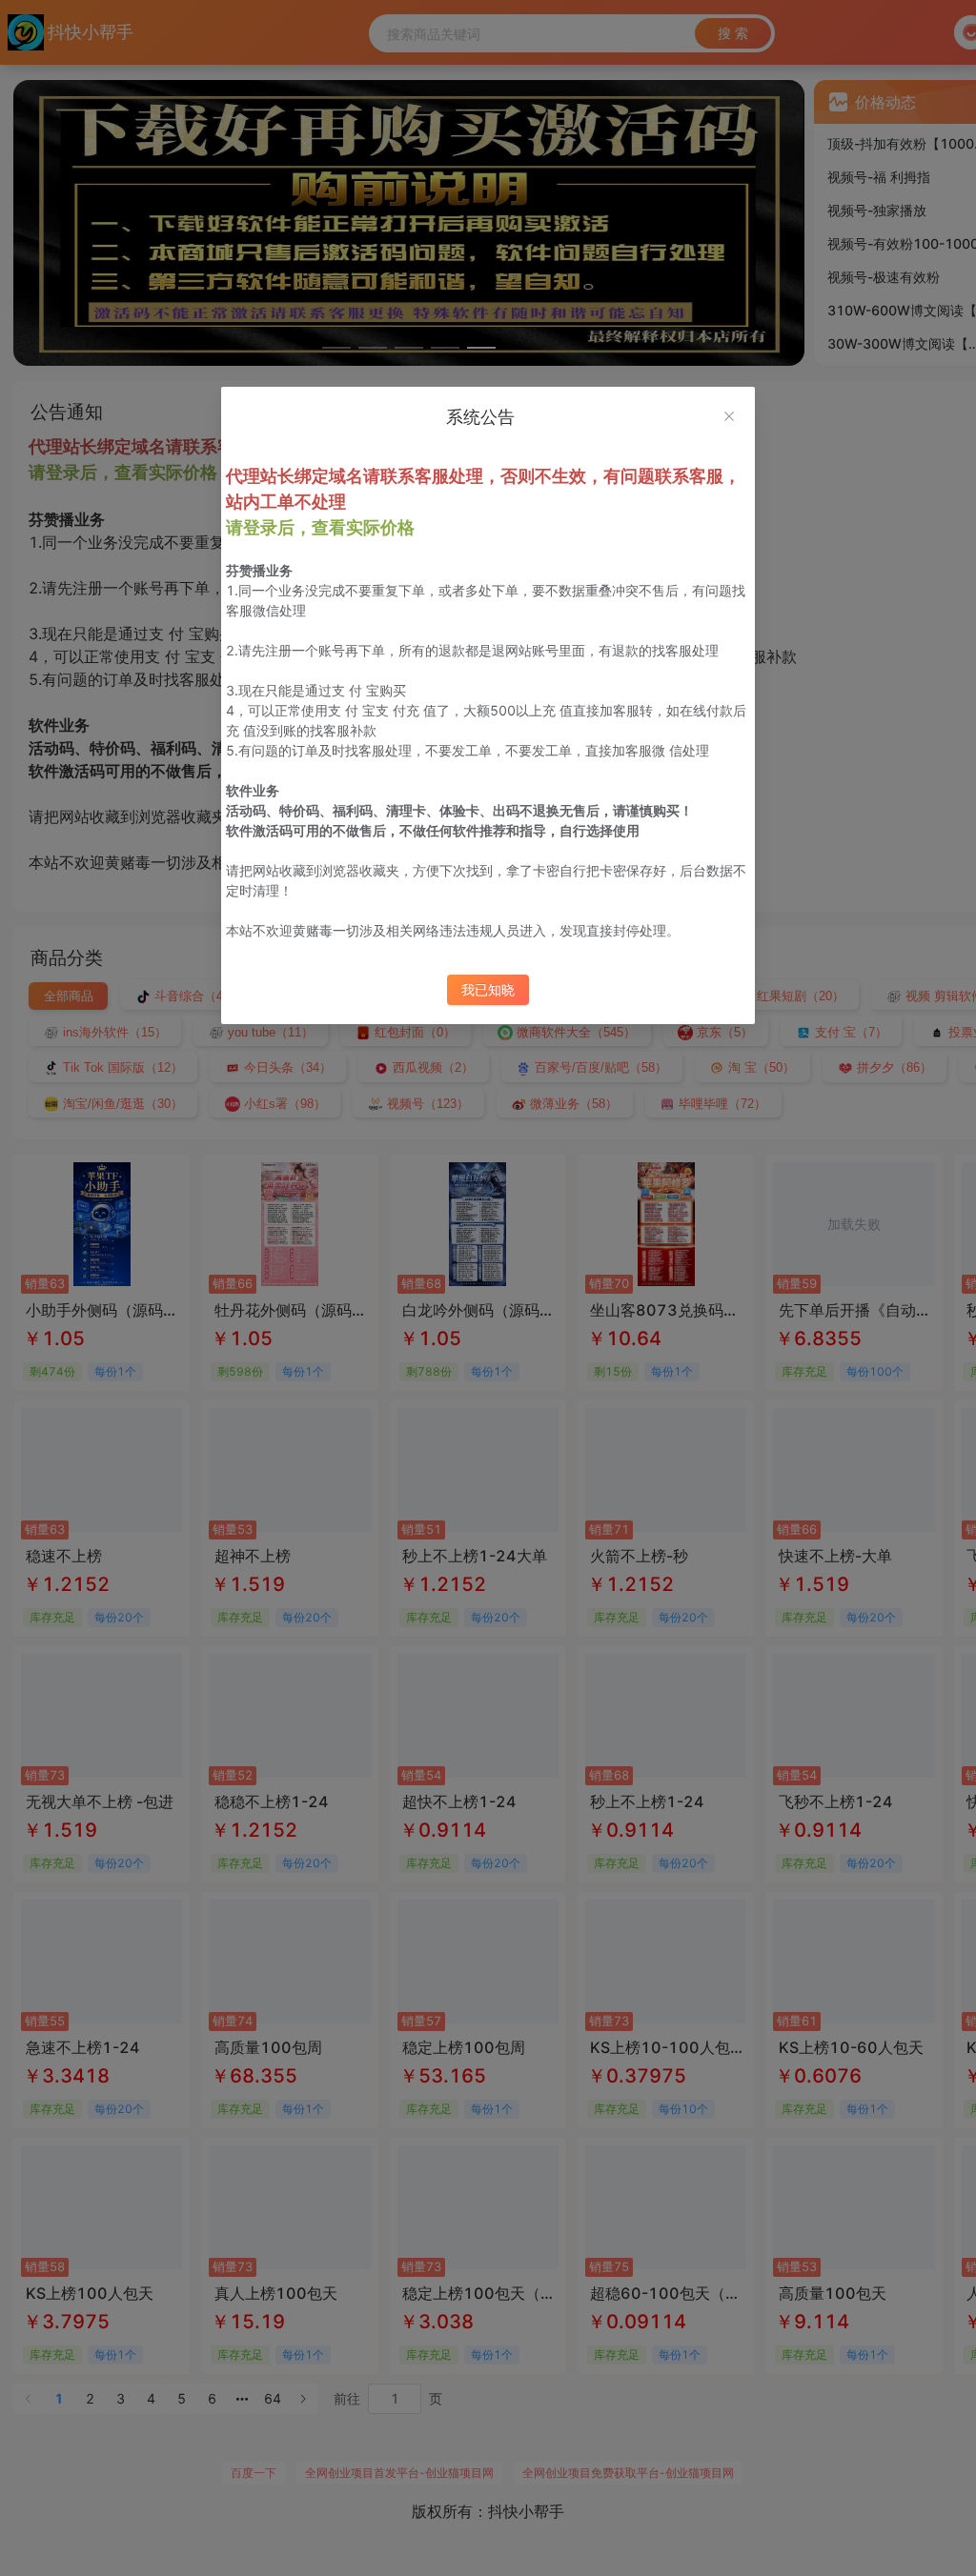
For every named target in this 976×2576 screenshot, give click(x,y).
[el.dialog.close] (729, 418)
